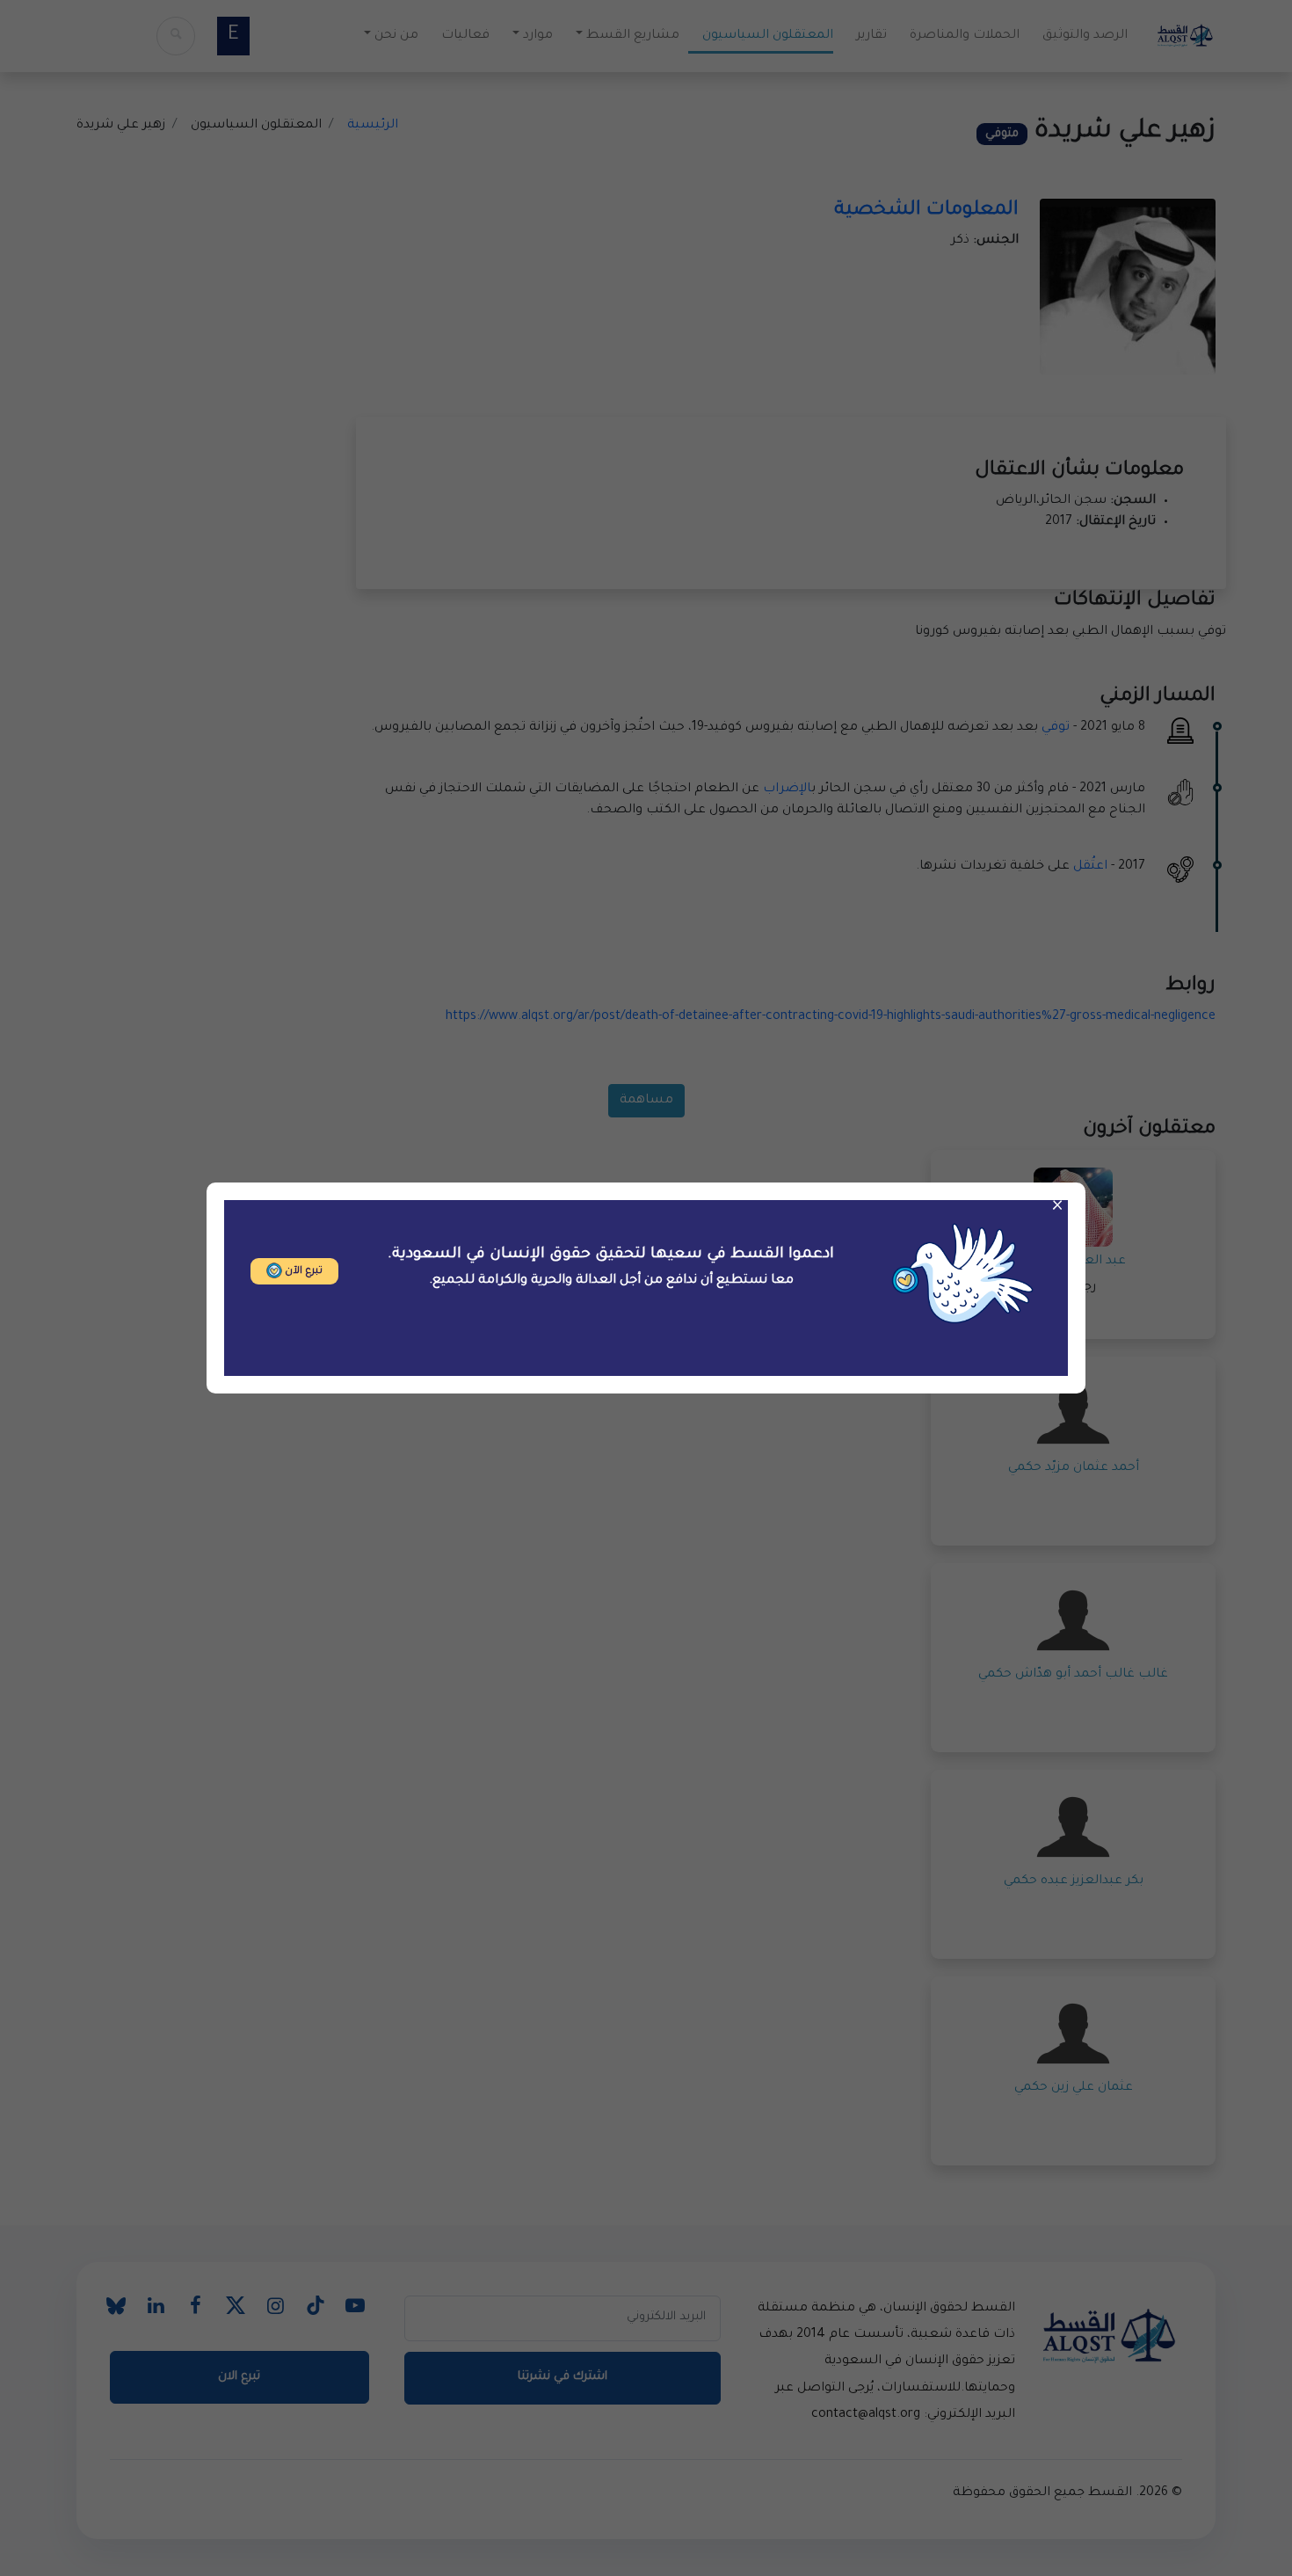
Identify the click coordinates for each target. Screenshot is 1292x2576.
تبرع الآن (302, 1272)
